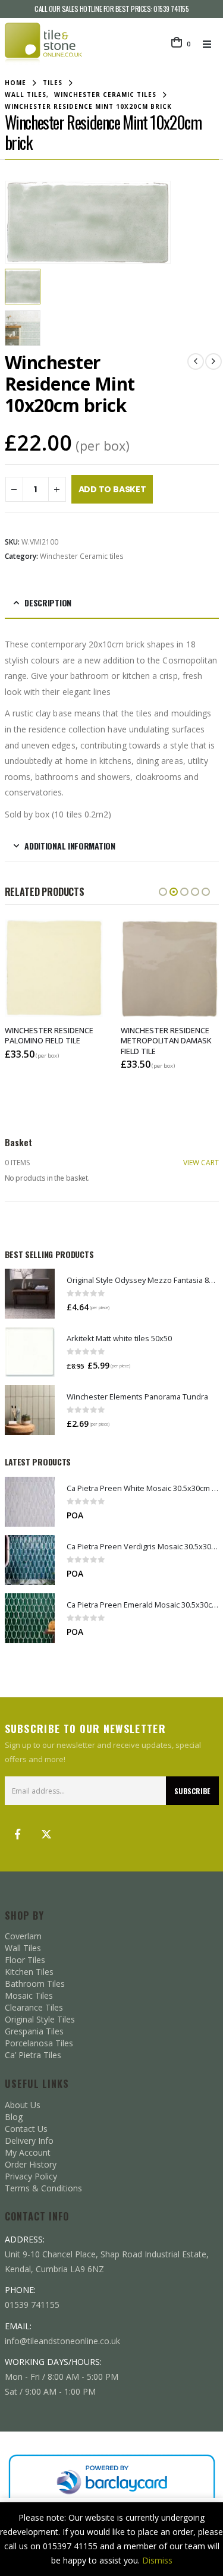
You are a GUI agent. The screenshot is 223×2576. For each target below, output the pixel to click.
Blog (14, 2117)
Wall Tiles (23, 1948)
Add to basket (112, 489)
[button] (211, 44)
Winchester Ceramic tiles (82, 556)
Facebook (18, 1834)
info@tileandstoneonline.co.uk (62, 2341)
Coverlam (23, 1936)
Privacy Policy (31, 2176)
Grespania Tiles (34, 2031)
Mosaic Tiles (29, 1995)
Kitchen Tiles (29, 1972)
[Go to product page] (30, 1294)
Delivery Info (29, 2141)
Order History (31, 2164)
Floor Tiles (25, 1960)
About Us (23, 2105)
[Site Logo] (43, 44)
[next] (213, 361)
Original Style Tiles (40, 2019)
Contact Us (26, 2129)
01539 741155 (171, 9)
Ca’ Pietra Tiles (33, 2055)
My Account (28, 2152)
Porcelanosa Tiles (39, 2043)
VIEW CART (201, 1163)
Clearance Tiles (34, 2007)
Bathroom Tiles (35, 1984)
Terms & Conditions (43, 2188)
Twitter (46, 1834)
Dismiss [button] (157, 2560)
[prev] (196, 361)
